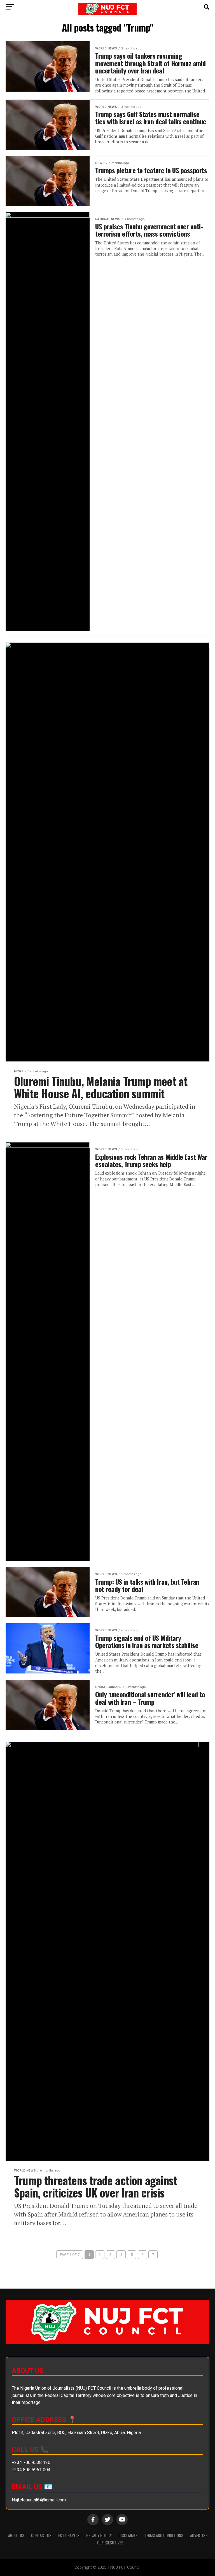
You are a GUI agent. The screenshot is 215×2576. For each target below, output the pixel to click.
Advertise (199, 2535)
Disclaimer (128, 2535)
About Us (16, 2535)
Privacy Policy (99, 2535)
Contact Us (41, 2535)
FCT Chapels (69, 2535)
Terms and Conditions (164, 2535)
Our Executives (110, 2543)
